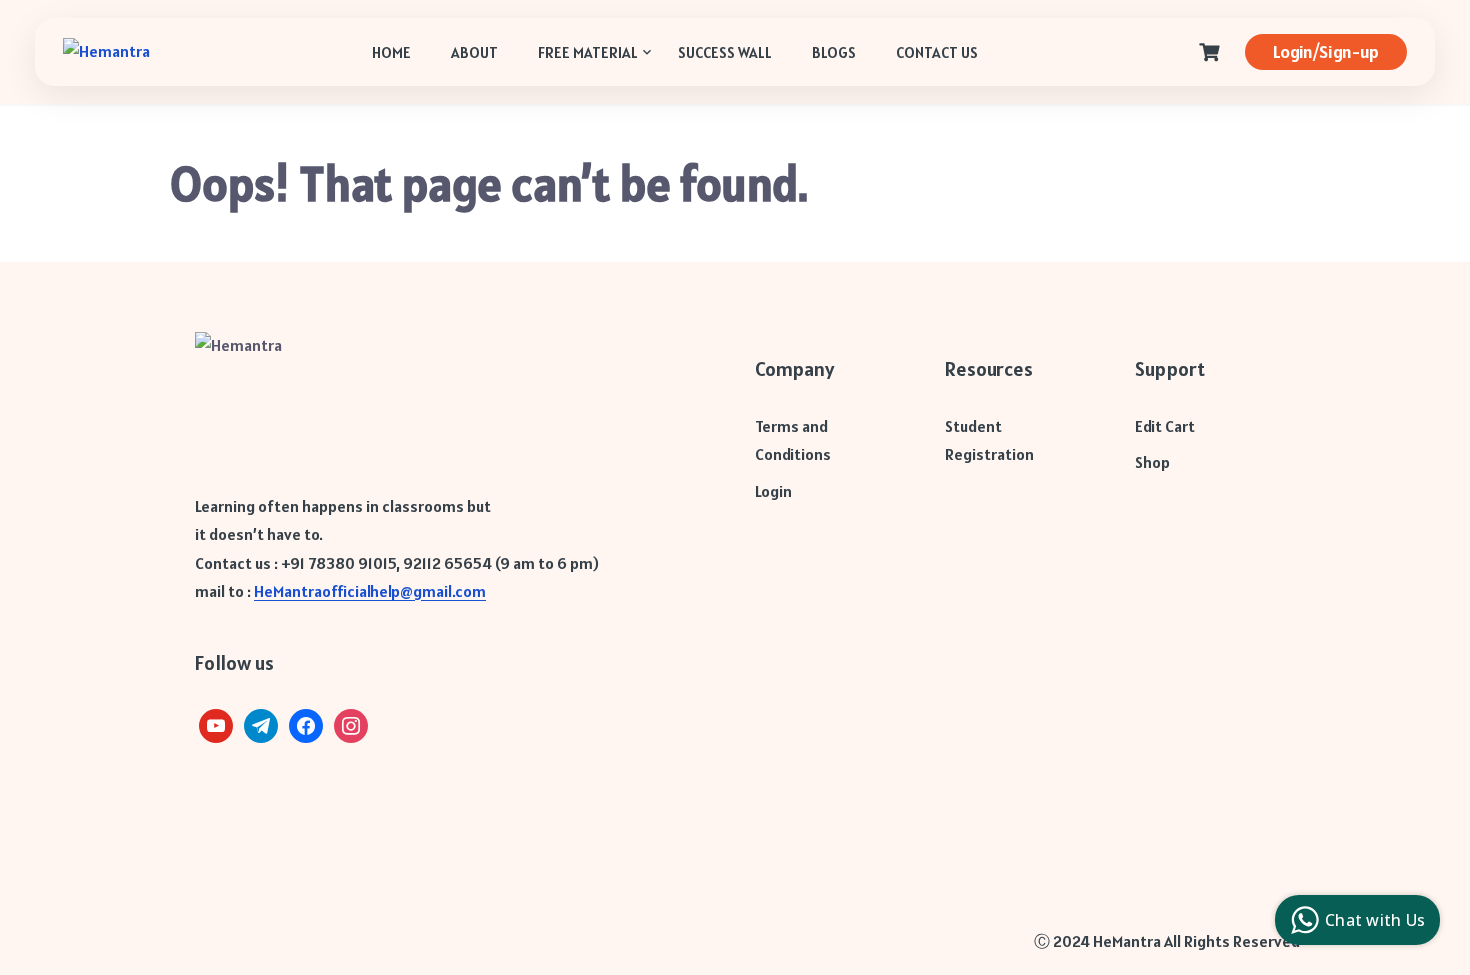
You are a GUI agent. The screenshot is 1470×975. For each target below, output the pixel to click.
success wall (725, 52)
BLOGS (834, 52)
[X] (216, 724)
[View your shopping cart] (1212, 52)
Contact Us (937, 52)
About (474, 52)
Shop (1152, 462)
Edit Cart (1165, 426)
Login (773, 491)
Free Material (588, 52)
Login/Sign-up (1326, 51)
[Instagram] (351, 724)
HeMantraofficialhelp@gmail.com (370, 591)
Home (391, 52)
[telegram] (261, 724)
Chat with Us (1375, 920)
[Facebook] (306, 724)
